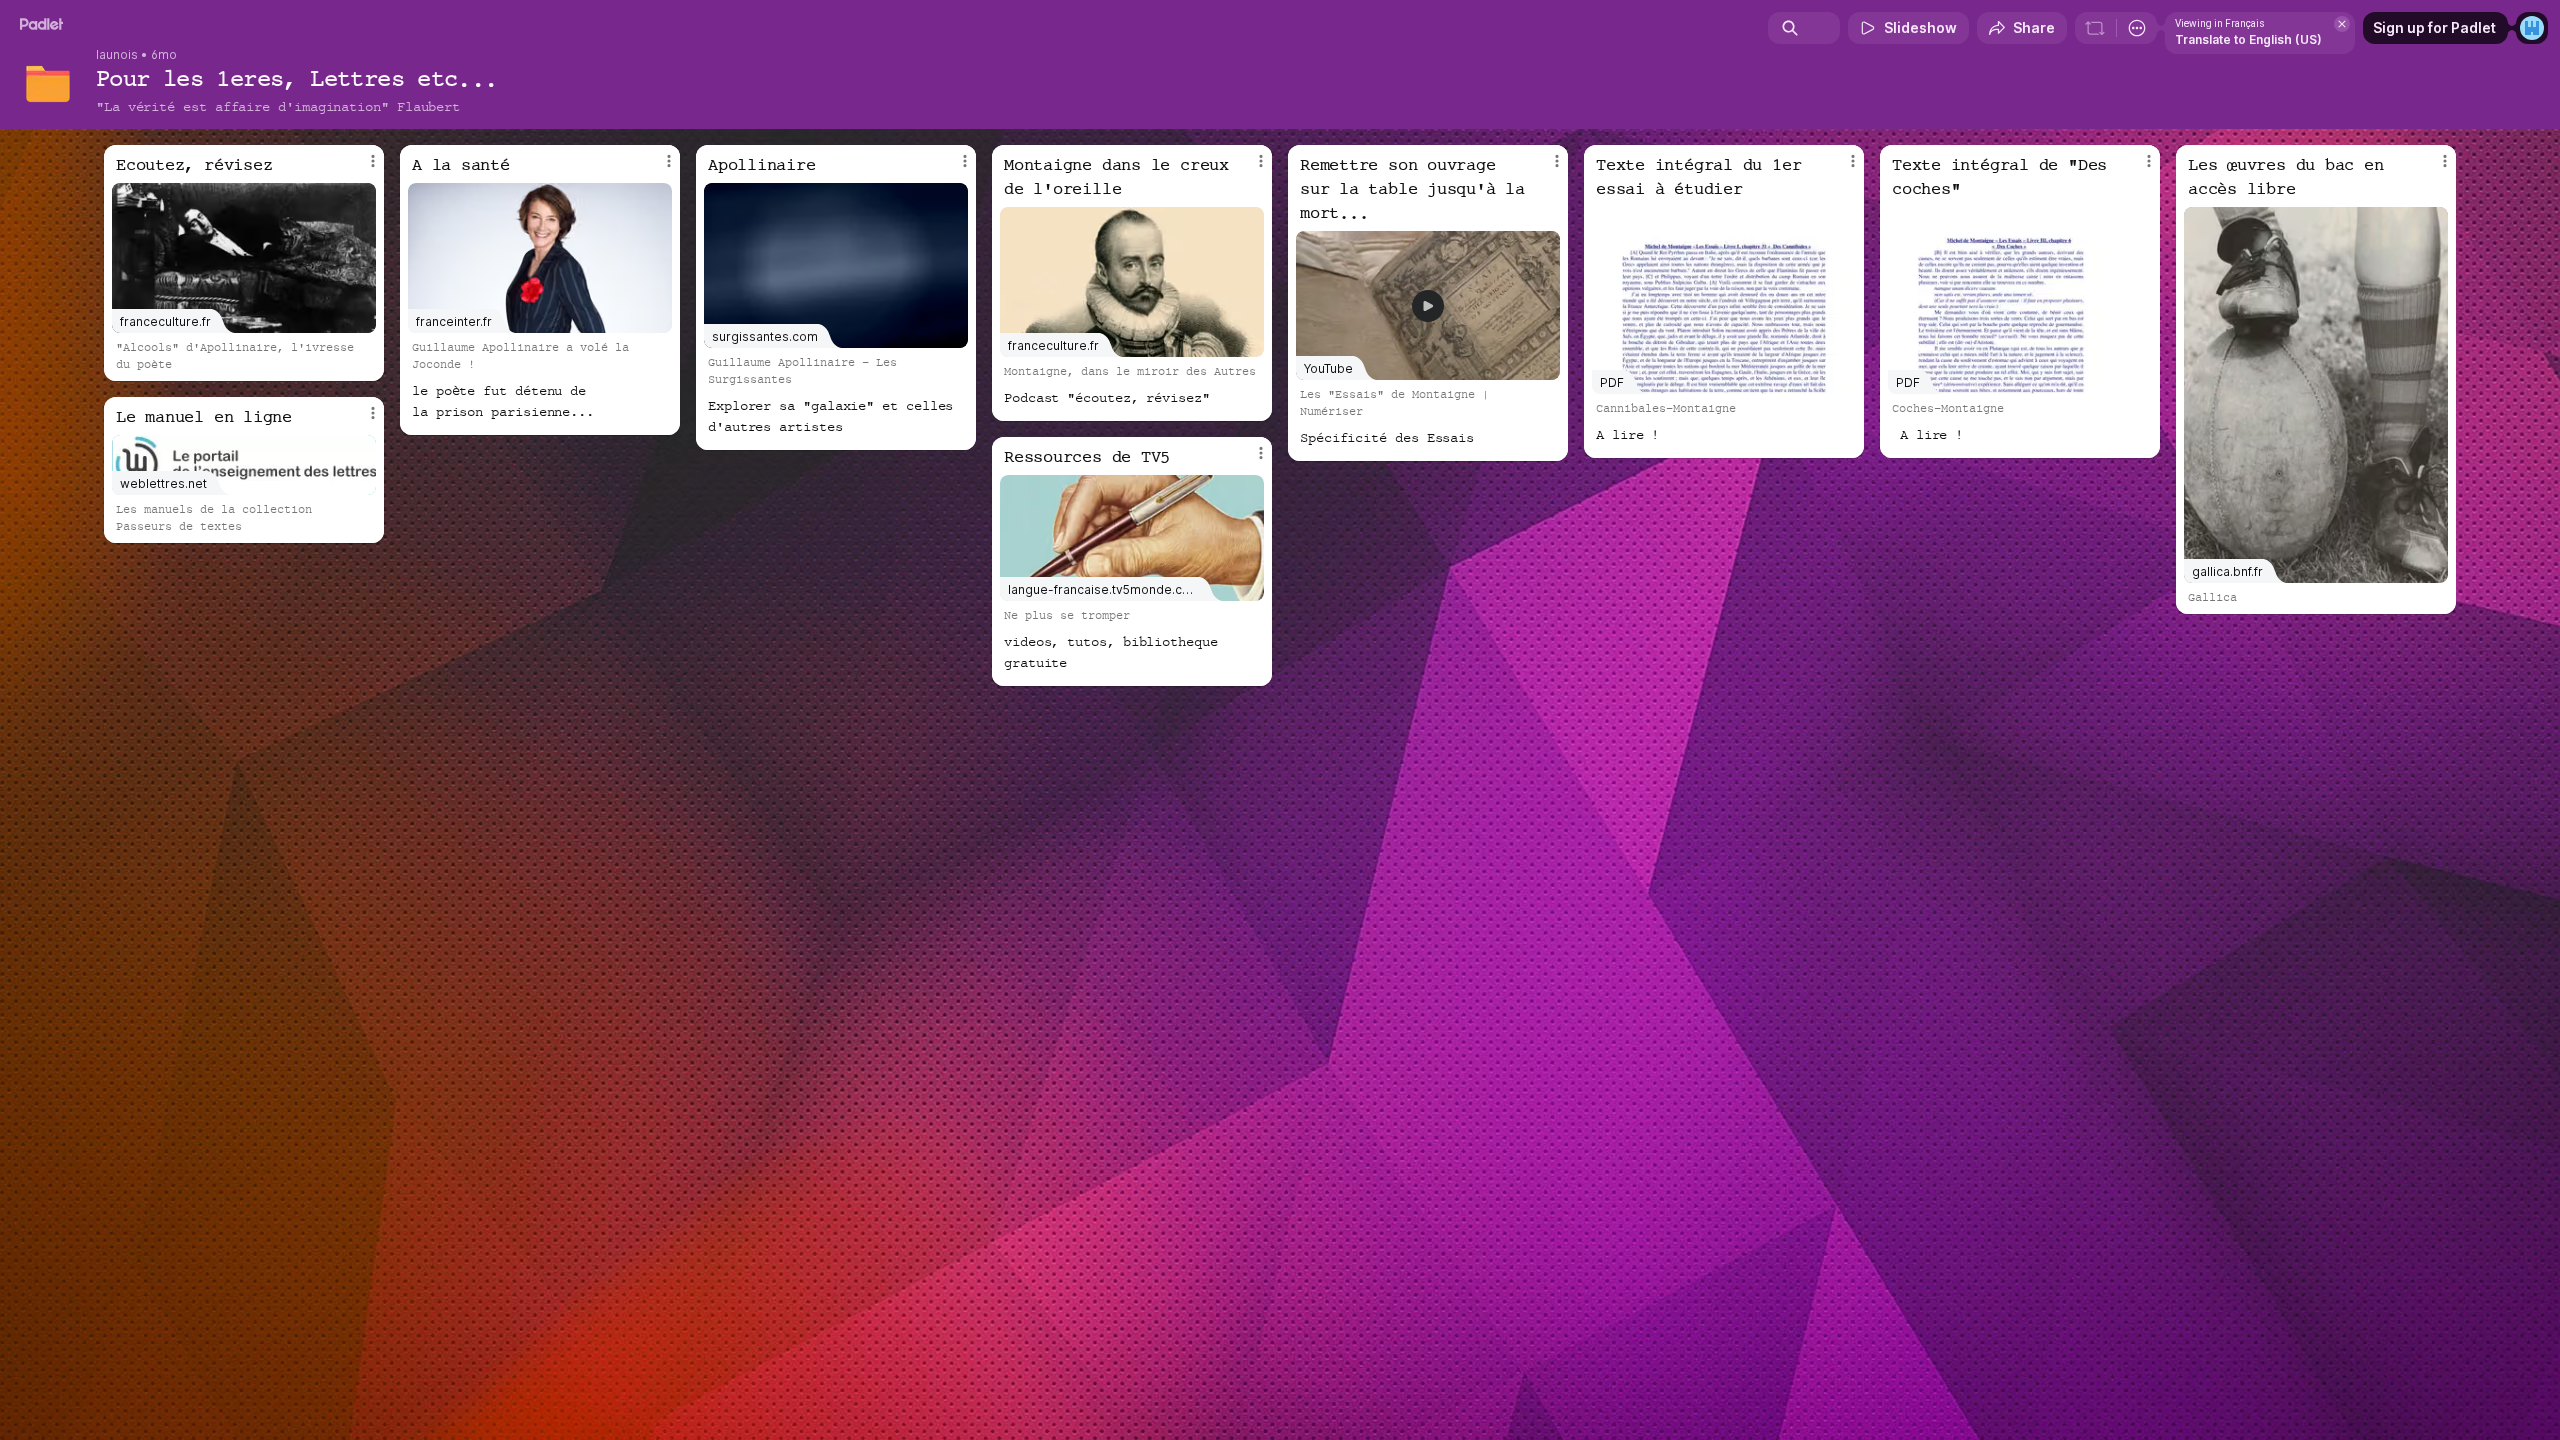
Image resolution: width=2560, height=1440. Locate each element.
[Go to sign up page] (2532, 28)
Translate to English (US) (2248, 39)
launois (117, 55)
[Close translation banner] (2342, 24)
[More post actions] (373, 161)
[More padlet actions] (2137, 28)
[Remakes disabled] (2095, 28)
